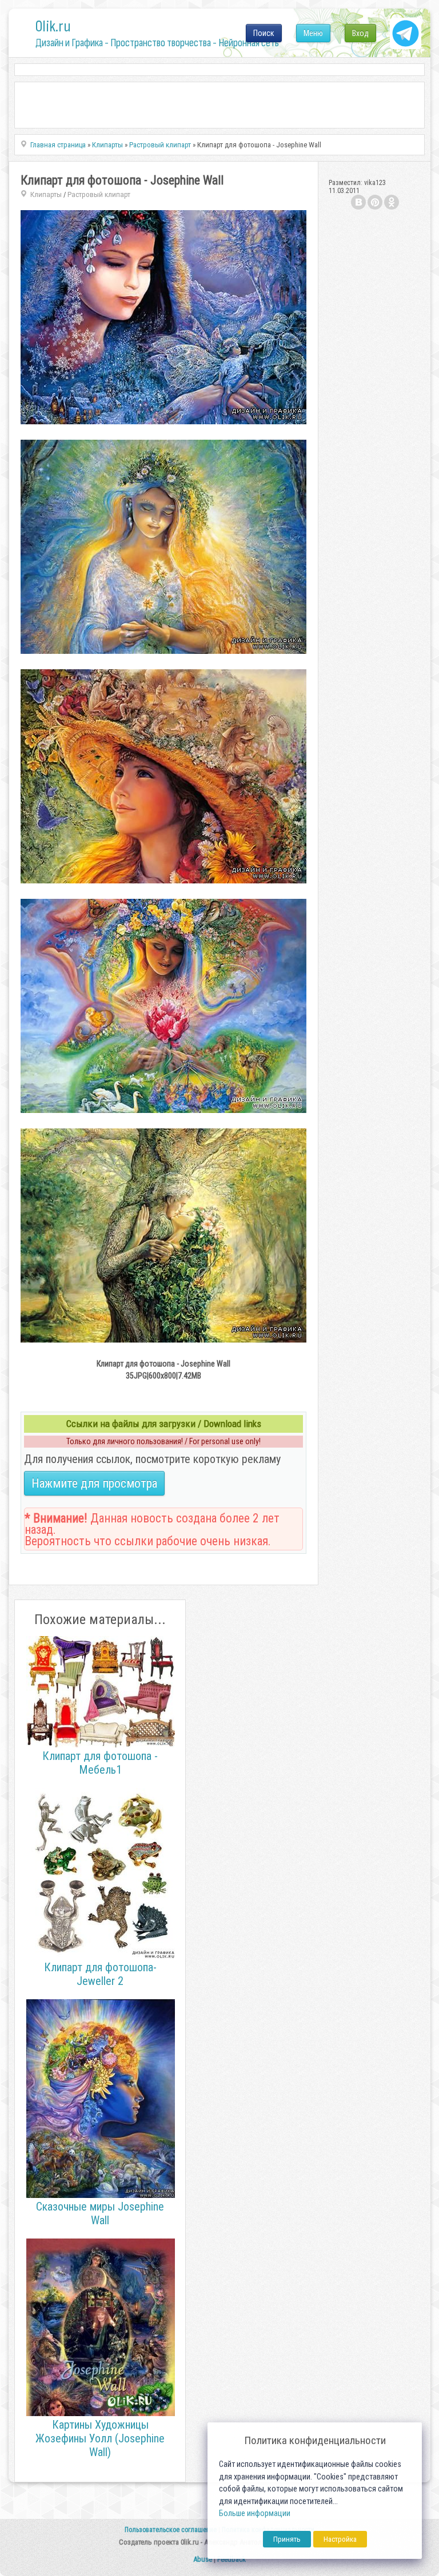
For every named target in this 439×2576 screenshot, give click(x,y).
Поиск (264, 33)
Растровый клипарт (99, 194)
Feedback (232, 2559)
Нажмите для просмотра (94, 1483)
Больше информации (255, 2513)
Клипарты (46, 194)
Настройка (340, 2539)
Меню (313, 33)
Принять (287, 2539)
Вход (360, 33)
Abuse (203, 2559)
